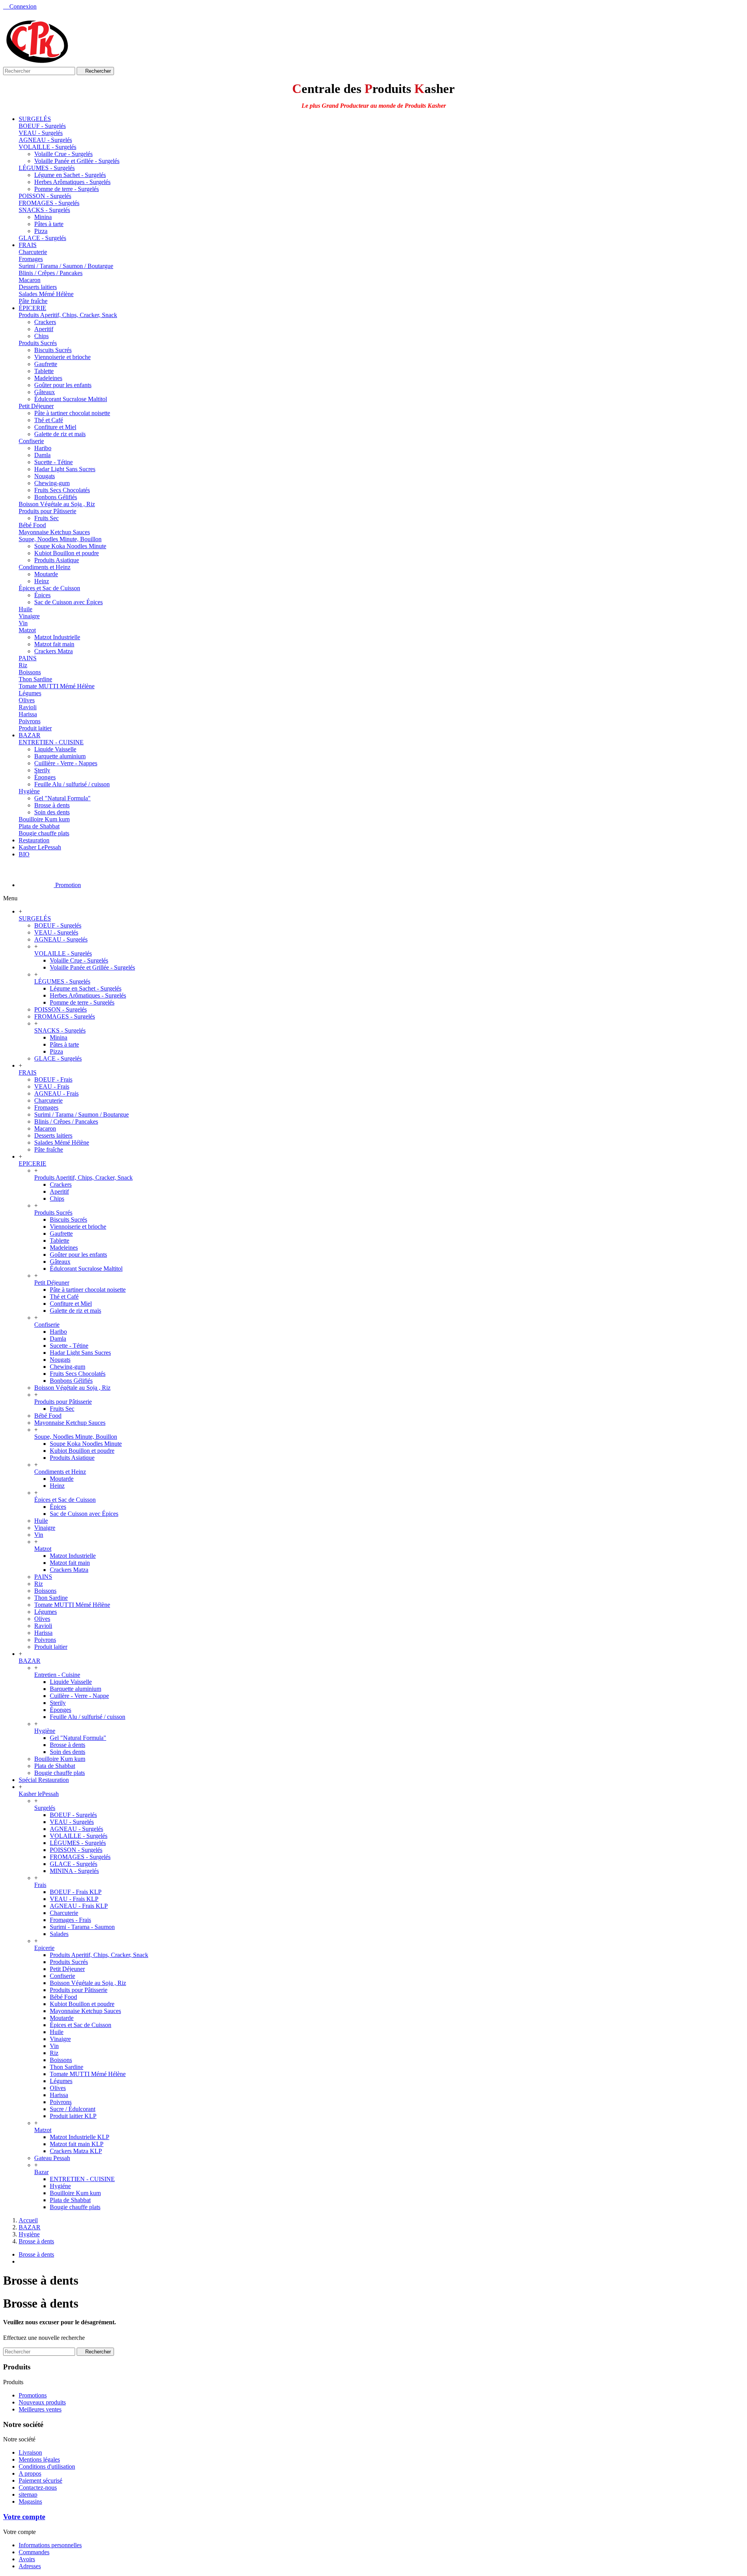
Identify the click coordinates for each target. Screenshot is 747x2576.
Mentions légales (39, 2459)
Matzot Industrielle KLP (80, 2137)
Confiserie (31, 441)
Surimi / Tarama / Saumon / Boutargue (66, 266)
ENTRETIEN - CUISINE (51, 742)
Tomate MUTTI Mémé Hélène (57, 686)
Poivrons (30, 721)
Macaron (30, 280)
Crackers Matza (53, 651)
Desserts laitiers (38, 287)
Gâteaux (45, 392)
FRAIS (28, 1072)
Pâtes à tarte (49, 224)
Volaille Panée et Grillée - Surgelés (77, 161)
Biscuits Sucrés (53, 350)
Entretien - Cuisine (57, 1675)
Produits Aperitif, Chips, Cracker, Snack (68, 315)
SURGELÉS (35, 918)
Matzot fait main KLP (77, 2144)
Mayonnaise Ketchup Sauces (54, 532)
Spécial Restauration (44, 1780)
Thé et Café (49, 420)
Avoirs (27, 2559)
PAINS (28, 658)
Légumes (30, 693)
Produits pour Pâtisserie (47, 511)
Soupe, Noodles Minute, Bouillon (60, 539)
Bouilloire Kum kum (44, 819)
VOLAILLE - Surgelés (47, 147)
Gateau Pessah (52, 2158)
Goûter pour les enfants (63, 385)
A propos (30, 2473)
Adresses (30, 2566)
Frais (40, 1885)
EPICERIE (32, 1163)
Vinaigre (29, 616)
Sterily (42, 770)
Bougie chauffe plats (44, 833)
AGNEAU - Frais (56, 1093)
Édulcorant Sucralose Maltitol (71, 399)
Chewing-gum (52, 483)
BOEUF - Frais (53, 1079)
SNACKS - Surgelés (44, 210)
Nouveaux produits (42, 2402)
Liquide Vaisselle (55, 749)
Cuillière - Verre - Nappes (66, 763)
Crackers (45, 322)
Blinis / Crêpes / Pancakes (51, 273)
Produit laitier (35, 728)
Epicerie (44, 1948)
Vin (23, 623)
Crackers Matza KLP (76, 2151)
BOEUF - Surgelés (42, 126)
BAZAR (30, 1661)
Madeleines (48, 378)
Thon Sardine (35, 679)
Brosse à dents (52, 805)
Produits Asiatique (57, 560)
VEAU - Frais (52, 1086)
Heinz (42, 581)
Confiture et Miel (55, 427)
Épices (42, 595)
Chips (41, 336)
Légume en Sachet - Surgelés (70, 175)
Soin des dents (52, 812)
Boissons (30, 672)
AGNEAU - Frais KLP (79, 1906)
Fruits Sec (46, 518)
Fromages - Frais (70, 1920)
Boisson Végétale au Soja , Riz (57, 504)
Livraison (30, 2452)
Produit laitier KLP (73, 2116)
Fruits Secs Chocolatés (62, 490)
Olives (27, 700)
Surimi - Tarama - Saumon (82, 1927)
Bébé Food (32, 525)
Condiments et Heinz (45, 567)
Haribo (43, 448)
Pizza (41, 231)
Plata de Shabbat (39, 826)
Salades (59, 1934)
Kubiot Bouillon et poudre (67, 553)
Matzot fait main (54, 644)
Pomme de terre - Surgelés (67, 189)
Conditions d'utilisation (47, 2466)
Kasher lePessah (39, 1794)
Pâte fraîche (33, 301)
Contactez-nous (38, 2487)
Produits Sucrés (38, 343)
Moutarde (46, 574)
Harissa (28, 714)
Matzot (27, 630)
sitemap (28, 2494)
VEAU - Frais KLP (74, 1899)
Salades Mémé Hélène (46, 294)
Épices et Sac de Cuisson (49, 588)
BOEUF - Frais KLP (76, 1892)
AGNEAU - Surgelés (45, 140)
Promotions (33, 2395)
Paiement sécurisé (40, 2480)
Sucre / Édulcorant (73, 2109)
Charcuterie (33, 252)
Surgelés (45, 1808)
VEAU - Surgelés (41, 133)
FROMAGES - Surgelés (49, 203)
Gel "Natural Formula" (62, 798)
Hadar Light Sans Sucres (65, 469)
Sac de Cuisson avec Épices (68, 602)
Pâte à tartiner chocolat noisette (72, 413)
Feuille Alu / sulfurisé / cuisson (72, 784)
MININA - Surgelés (74, 1871)
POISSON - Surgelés (45, 196)
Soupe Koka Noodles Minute (70, 546)
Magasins (30, 2501)
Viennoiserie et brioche (62, 357)
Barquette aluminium (60, 756)
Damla (42, 455)
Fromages (31, 259)
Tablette (44, 371)
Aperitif (44, 329)
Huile (25, 609)
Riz (23, 665)
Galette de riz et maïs (60, 434)
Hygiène (29, 791)
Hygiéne (60, 2186)
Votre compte (24, 2517)
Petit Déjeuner (36, 406)
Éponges (45, 777)
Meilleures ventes (40, 2409)
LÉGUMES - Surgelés (47, 168)
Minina (43, 217)
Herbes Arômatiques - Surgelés (72, 182)
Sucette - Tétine (53, 462)
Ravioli (28, 707)
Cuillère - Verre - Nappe (79, 1696)
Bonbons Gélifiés (56, 497)
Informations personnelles (50, 2545)
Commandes (34, 2552)
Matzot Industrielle (57, 637)
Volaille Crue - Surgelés (63, 154)
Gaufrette (46, 364)
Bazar (41, 2172)
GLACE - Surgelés (42, 238)
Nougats (45, 476)
